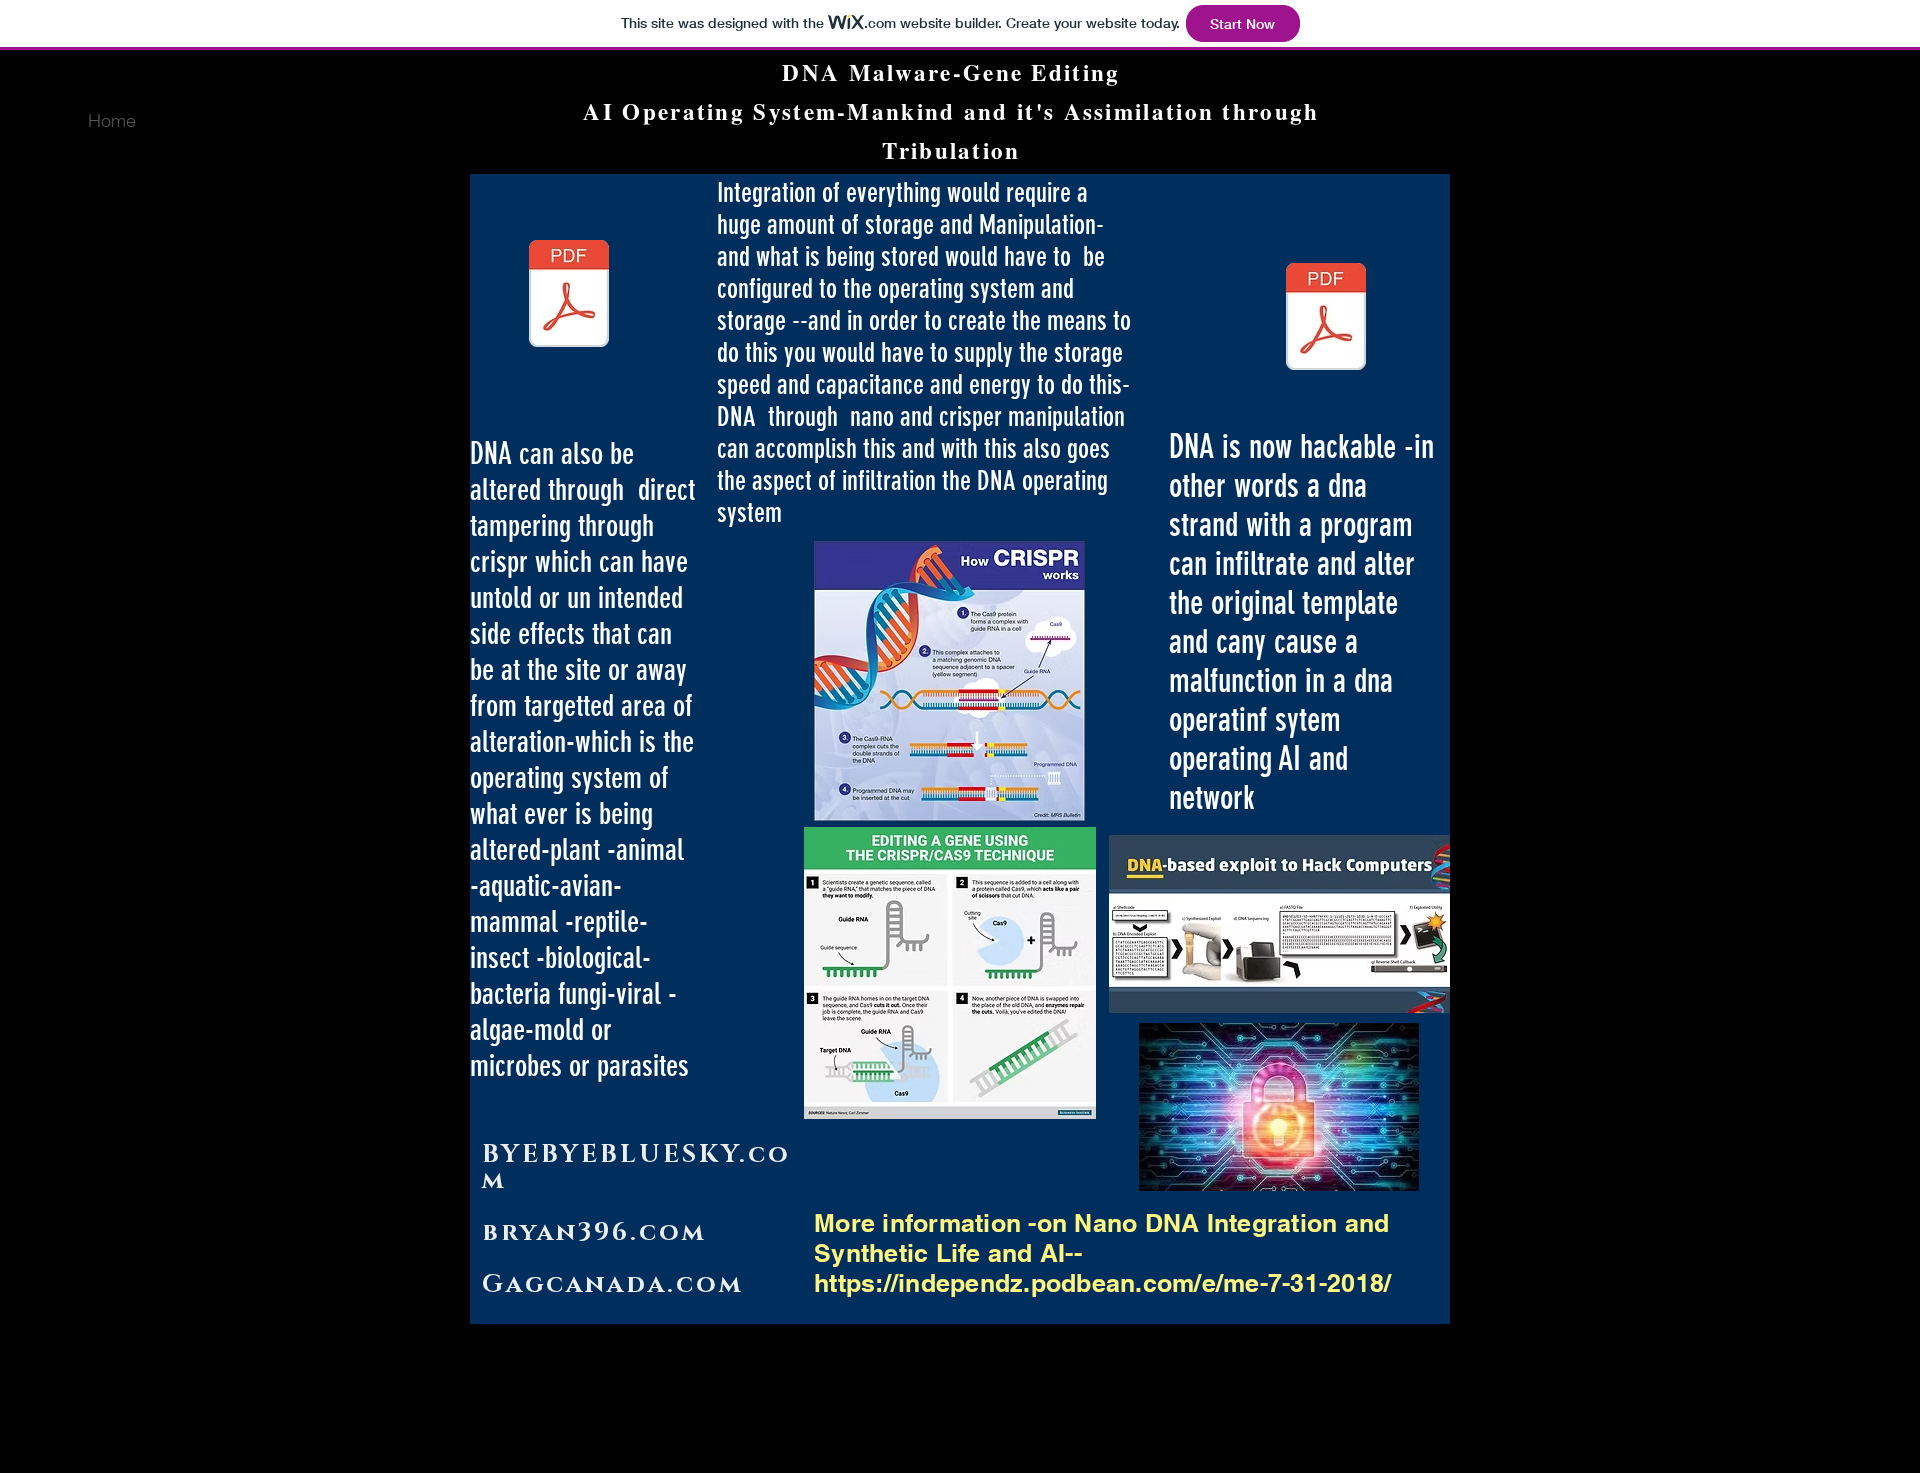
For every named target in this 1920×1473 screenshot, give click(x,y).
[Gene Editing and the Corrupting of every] (1326, 319)
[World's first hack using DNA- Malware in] (569, 296)
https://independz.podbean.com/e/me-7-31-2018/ (1102, 1283)
